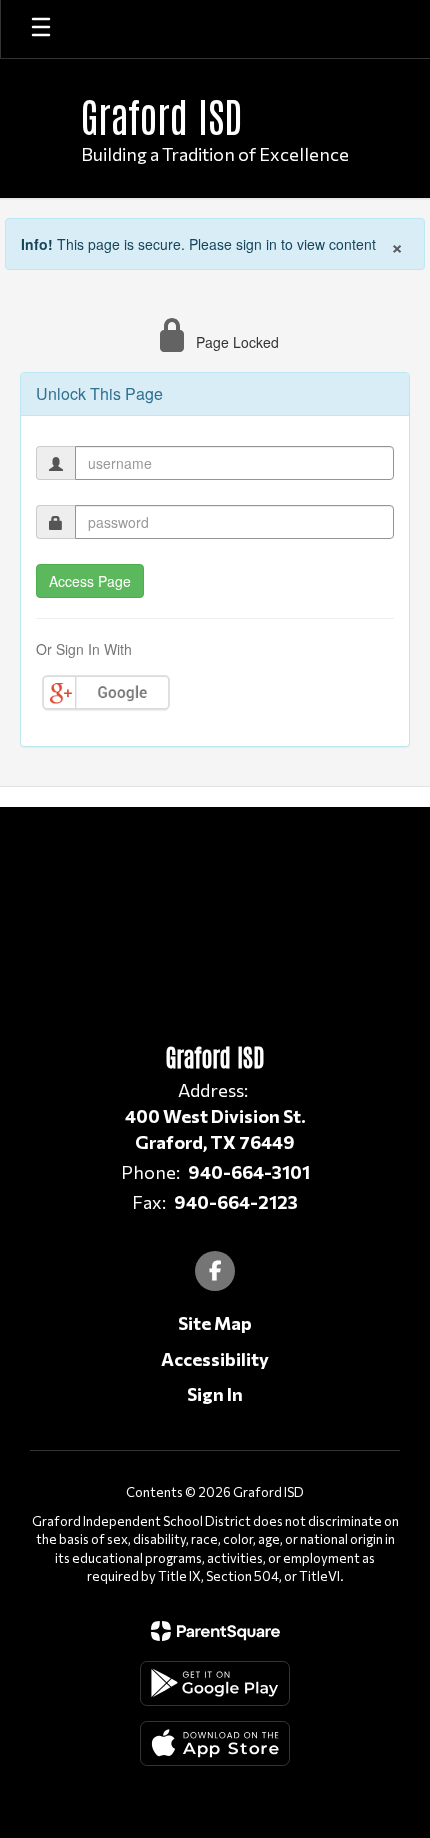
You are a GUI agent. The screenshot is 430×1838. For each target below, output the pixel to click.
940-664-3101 (249, 1172)
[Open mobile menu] (41, 29)
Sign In (215, 1394)
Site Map (215, 1323)
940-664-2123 (236, 1202)
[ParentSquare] (215, 1631)
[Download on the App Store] (215, 1743)
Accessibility (215, 1359)
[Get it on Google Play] (215, 1683)
